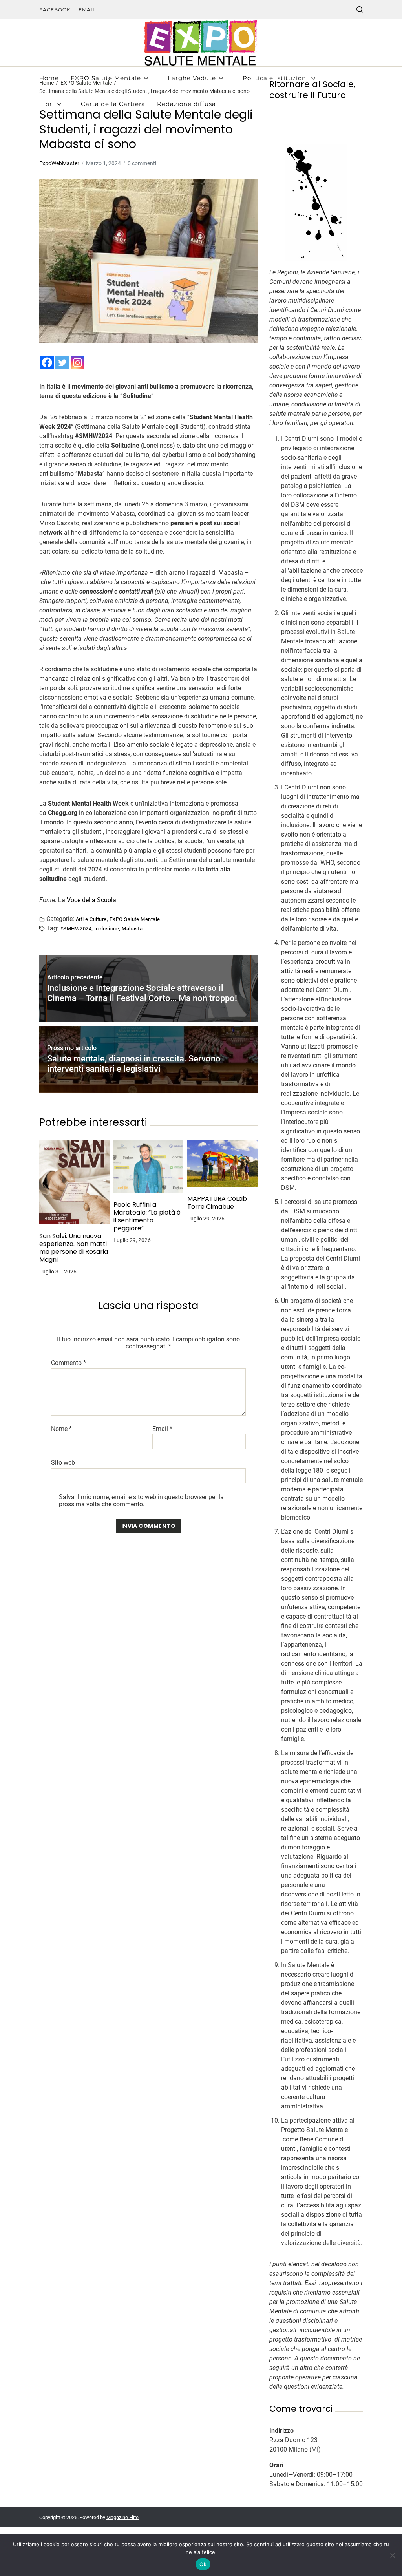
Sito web (63, 1462)
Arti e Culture (91, 919)
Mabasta (132, 928)
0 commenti (142, 163)
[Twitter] (62, 363)
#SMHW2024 (76, 928)
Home (49, 78)
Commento (69, 1363)
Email (87, 10)
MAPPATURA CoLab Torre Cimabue (217, 1203)
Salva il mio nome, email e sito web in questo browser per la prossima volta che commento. (141, 1501)
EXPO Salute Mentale (106, 78)
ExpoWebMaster (59, 163)
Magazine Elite (122, 2517)
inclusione (107, 928)
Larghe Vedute (192, 78)
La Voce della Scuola (87, 900)
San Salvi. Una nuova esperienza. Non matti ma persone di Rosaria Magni (74, 1248)
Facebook (55, 10)
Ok (203, 2564)
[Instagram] (78, 363)
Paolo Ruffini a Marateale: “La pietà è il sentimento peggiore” (147, 1217)
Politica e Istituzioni (275, 78)
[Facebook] (47, 363)
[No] (392, 2555)
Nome (61, 1429)
